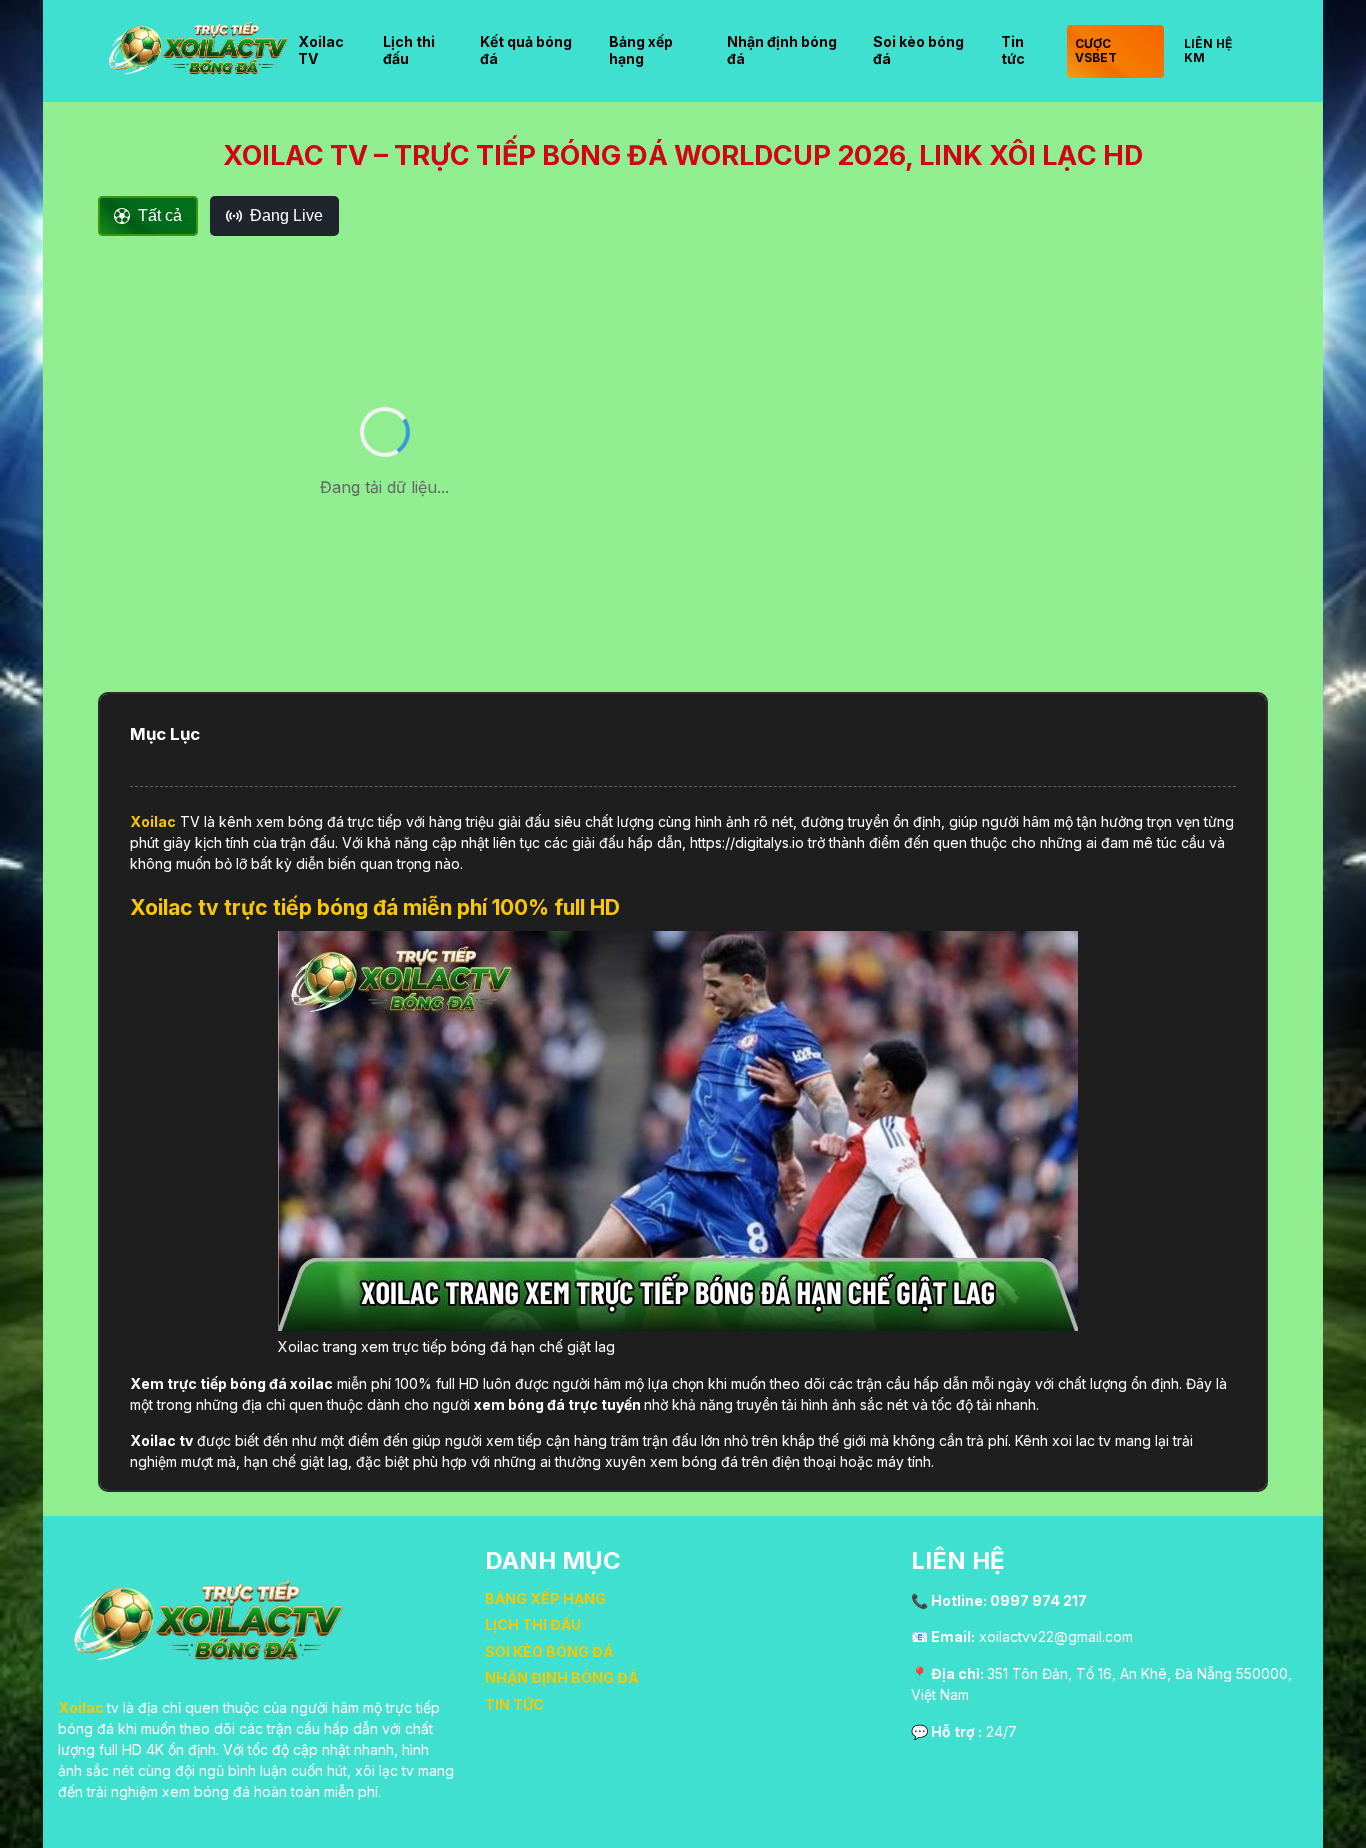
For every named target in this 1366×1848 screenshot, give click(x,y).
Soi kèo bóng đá (918, 50)
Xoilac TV (321, 50)
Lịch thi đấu (409, 50)
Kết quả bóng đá (526, 50)
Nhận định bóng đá (782, 50)
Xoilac (153, 821)
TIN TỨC (514, 1704)
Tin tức (1013, 50)
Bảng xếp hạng (641, 50)
